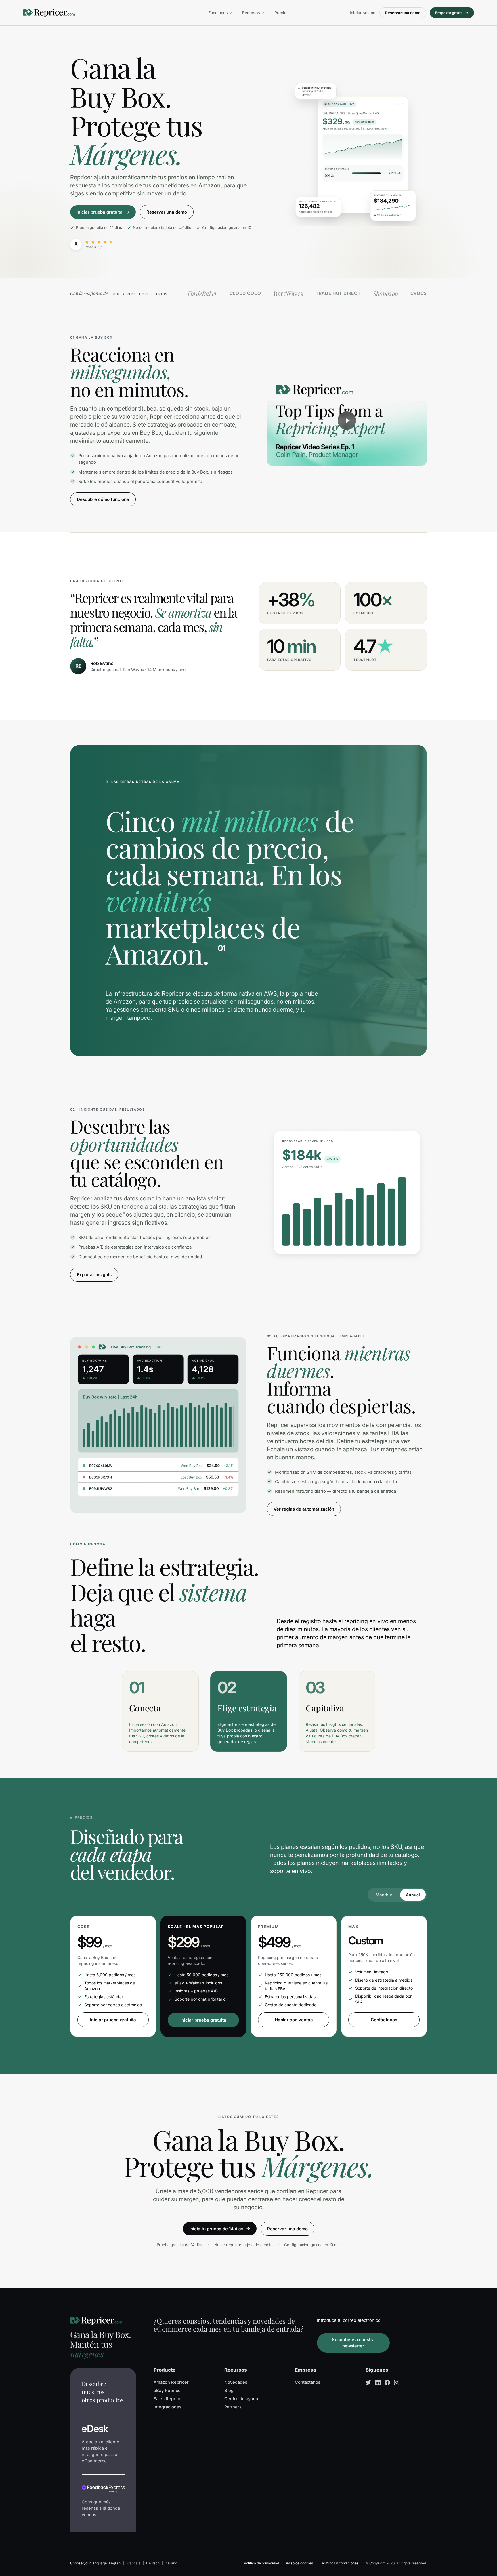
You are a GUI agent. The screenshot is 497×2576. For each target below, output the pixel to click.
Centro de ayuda (241, 2399)
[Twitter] (368, 2382)
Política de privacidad (261, 2563)
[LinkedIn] (378, 2382)
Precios (282, 13)
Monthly (384, 1895)
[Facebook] (387, 2382)
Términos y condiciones (339, 2563)
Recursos (251, 13)
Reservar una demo (403, 13)
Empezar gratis (449, 13)
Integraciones (168, 2407)
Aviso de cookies (299, 2563)
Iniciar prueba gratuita (113, 2020)
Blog (229, 2391)
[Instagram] (397, 2382)
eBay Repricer (168, 2391)
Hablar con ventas (294, 2020)
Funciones (218, 13)
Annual (413, 1895)
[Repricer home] (49, 13)
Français (133, 2563)
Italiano (171, 2563)
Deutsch (153, 2563)
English (115, 2563)
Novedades (236, 2382)
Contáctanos (384, 2020)
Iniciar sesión (363, 13)
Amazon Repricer (171, 2382)
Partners (233, 2407)
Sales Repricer (168, 2399)
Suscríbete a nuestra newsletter (353, 2343)
